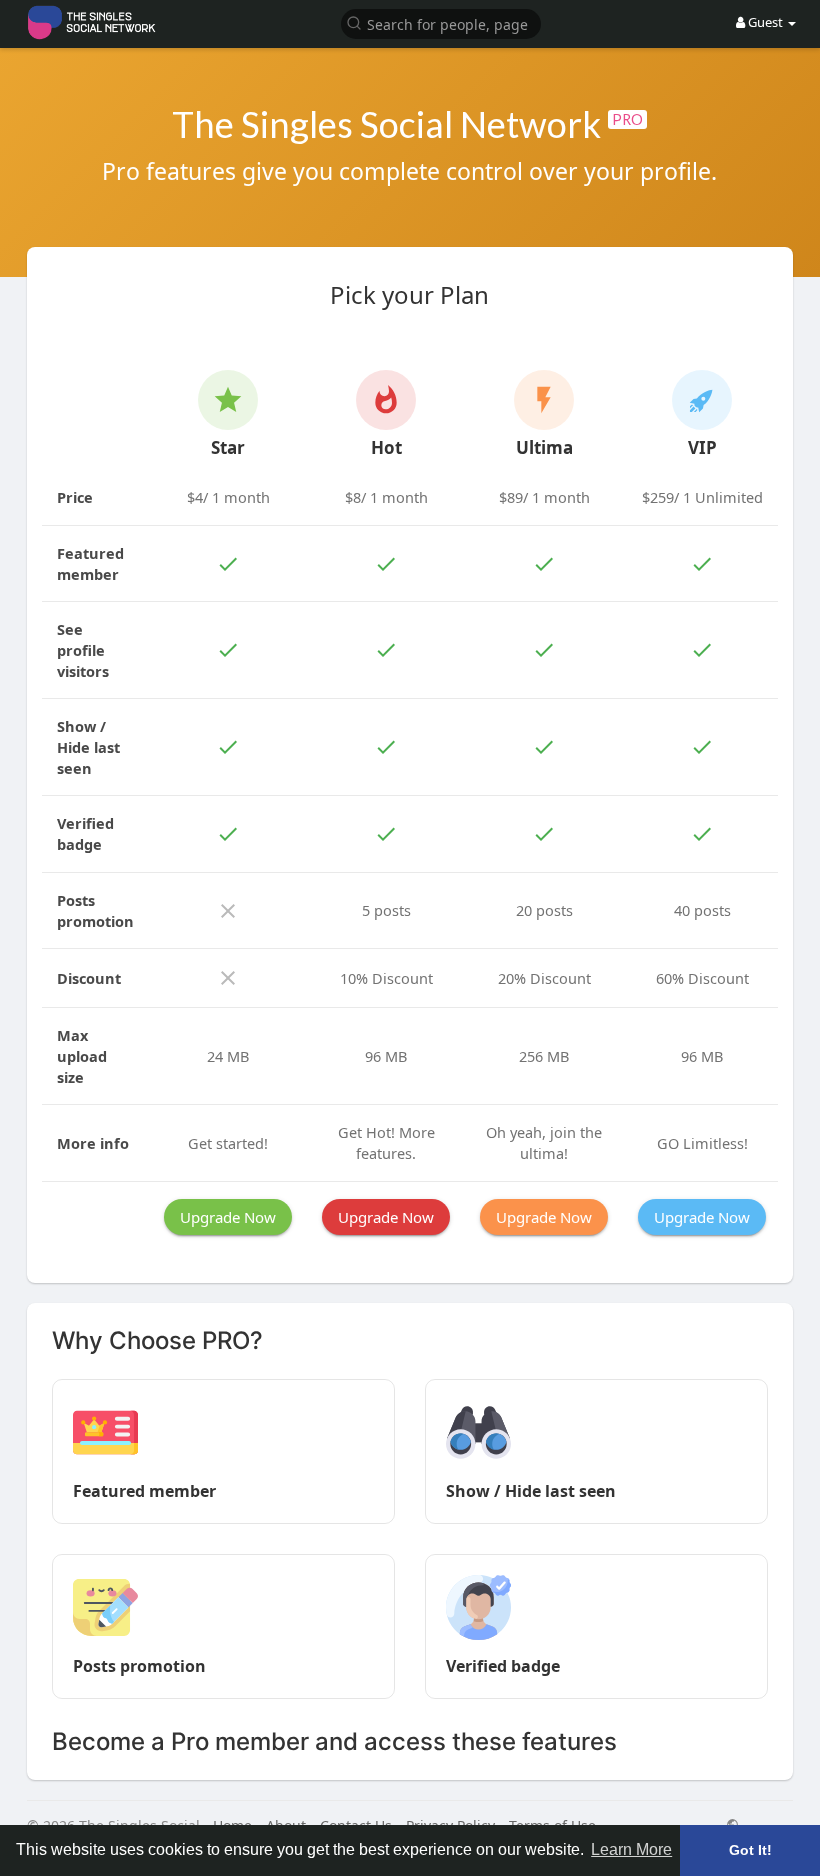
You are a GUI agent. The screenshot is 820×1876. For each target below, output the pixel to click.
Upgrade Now (228, 1217)
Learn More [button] (631, 1849)
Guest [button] (765, 22)
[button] (441, 22)
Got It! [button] (750, 1850)
